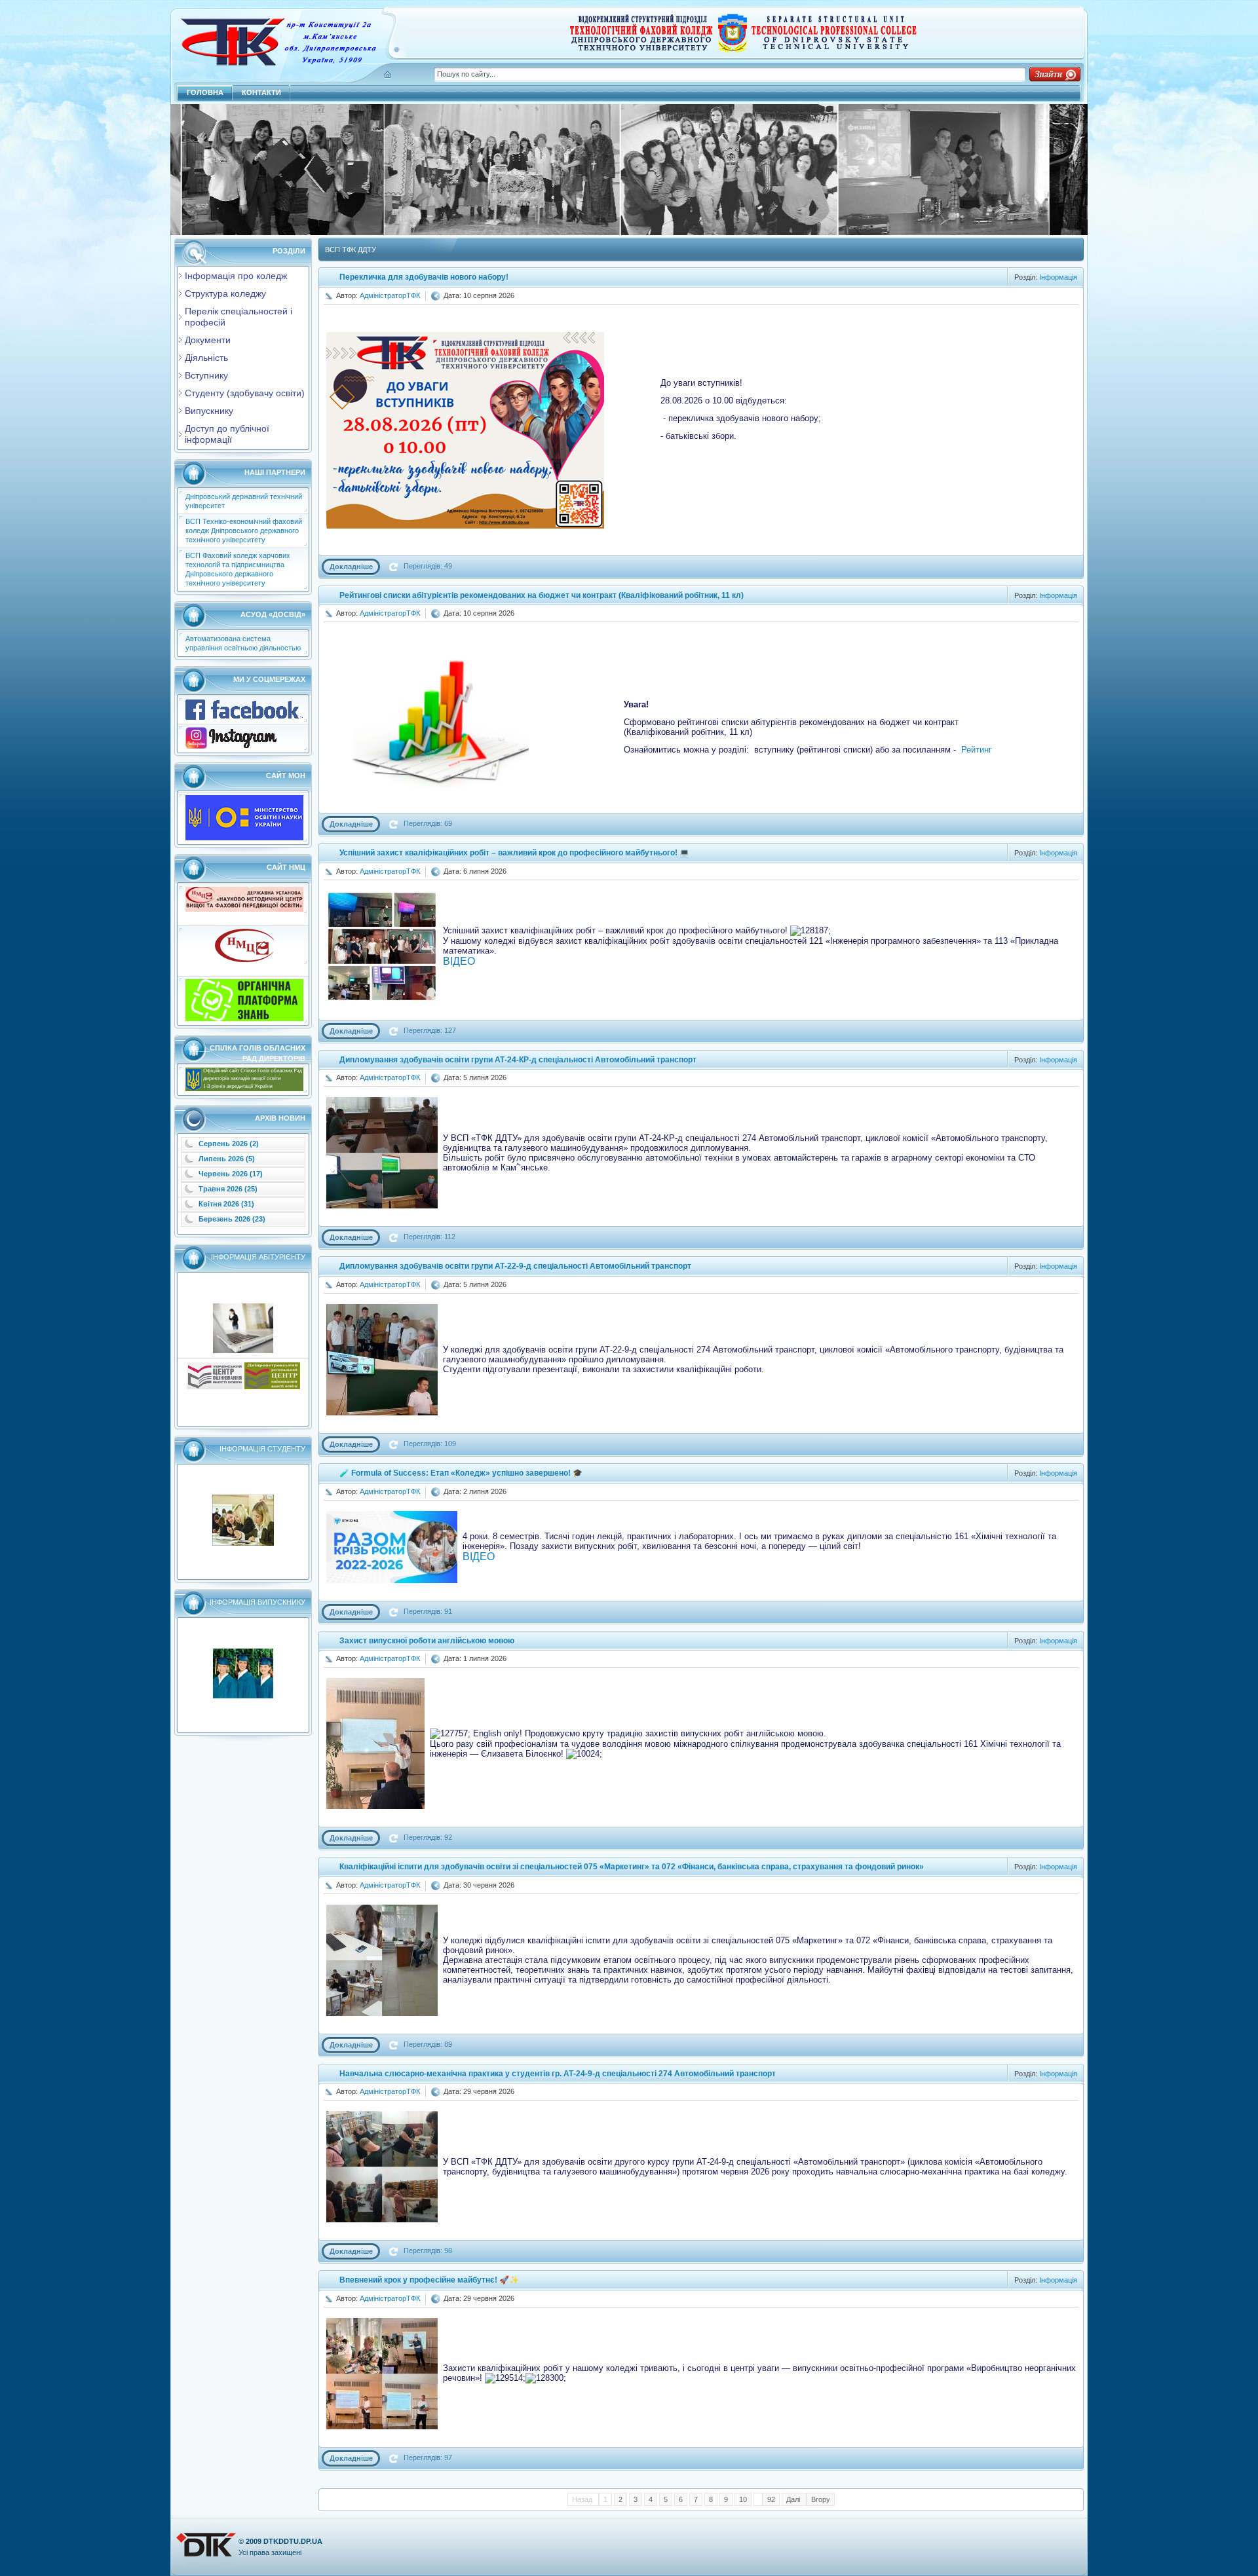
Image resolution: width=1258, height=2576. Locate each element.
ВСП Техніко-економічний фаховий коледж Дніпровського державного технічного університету (244, 531)
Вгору (821, 2499)
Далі (794, 2499)
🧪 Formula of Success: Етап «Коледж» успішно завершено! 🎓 (461, 1473)
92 (771, 2499)
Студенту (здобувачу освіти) (245, 393)
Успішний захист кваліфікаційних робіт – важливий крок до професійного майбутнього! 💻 (514, 853)
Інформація (1058, 277)
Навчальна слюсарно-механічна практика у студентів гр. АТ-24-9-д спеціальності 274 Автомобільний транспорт (558, 2074)
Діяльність (206, 358)
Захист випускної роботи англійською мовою (427, 1641)
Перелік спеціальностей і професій (238, 317)
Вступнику (206, 375)
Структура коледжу (225, 293)
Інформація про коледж (236, 276)
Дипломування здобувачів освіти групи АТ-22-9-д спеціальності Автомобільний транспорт (515, 1266)
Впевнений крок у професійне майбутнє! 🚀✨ (429, 2280)
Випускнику (209, 411)
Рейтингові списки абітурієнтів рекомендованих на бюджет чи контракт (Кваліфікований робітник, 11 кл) (542, 595)
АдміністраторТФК (390, 295)
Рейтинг (977, 750)
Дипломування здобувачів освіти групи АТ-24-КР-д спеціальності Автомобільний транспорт (518, 1060)
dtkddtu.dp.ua (293, 2541)
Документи (208, 340)
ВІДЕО (459, 961)
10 (743, 2499)
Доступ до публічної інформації (227, 434)
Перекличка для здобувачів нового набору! (424, 277)
